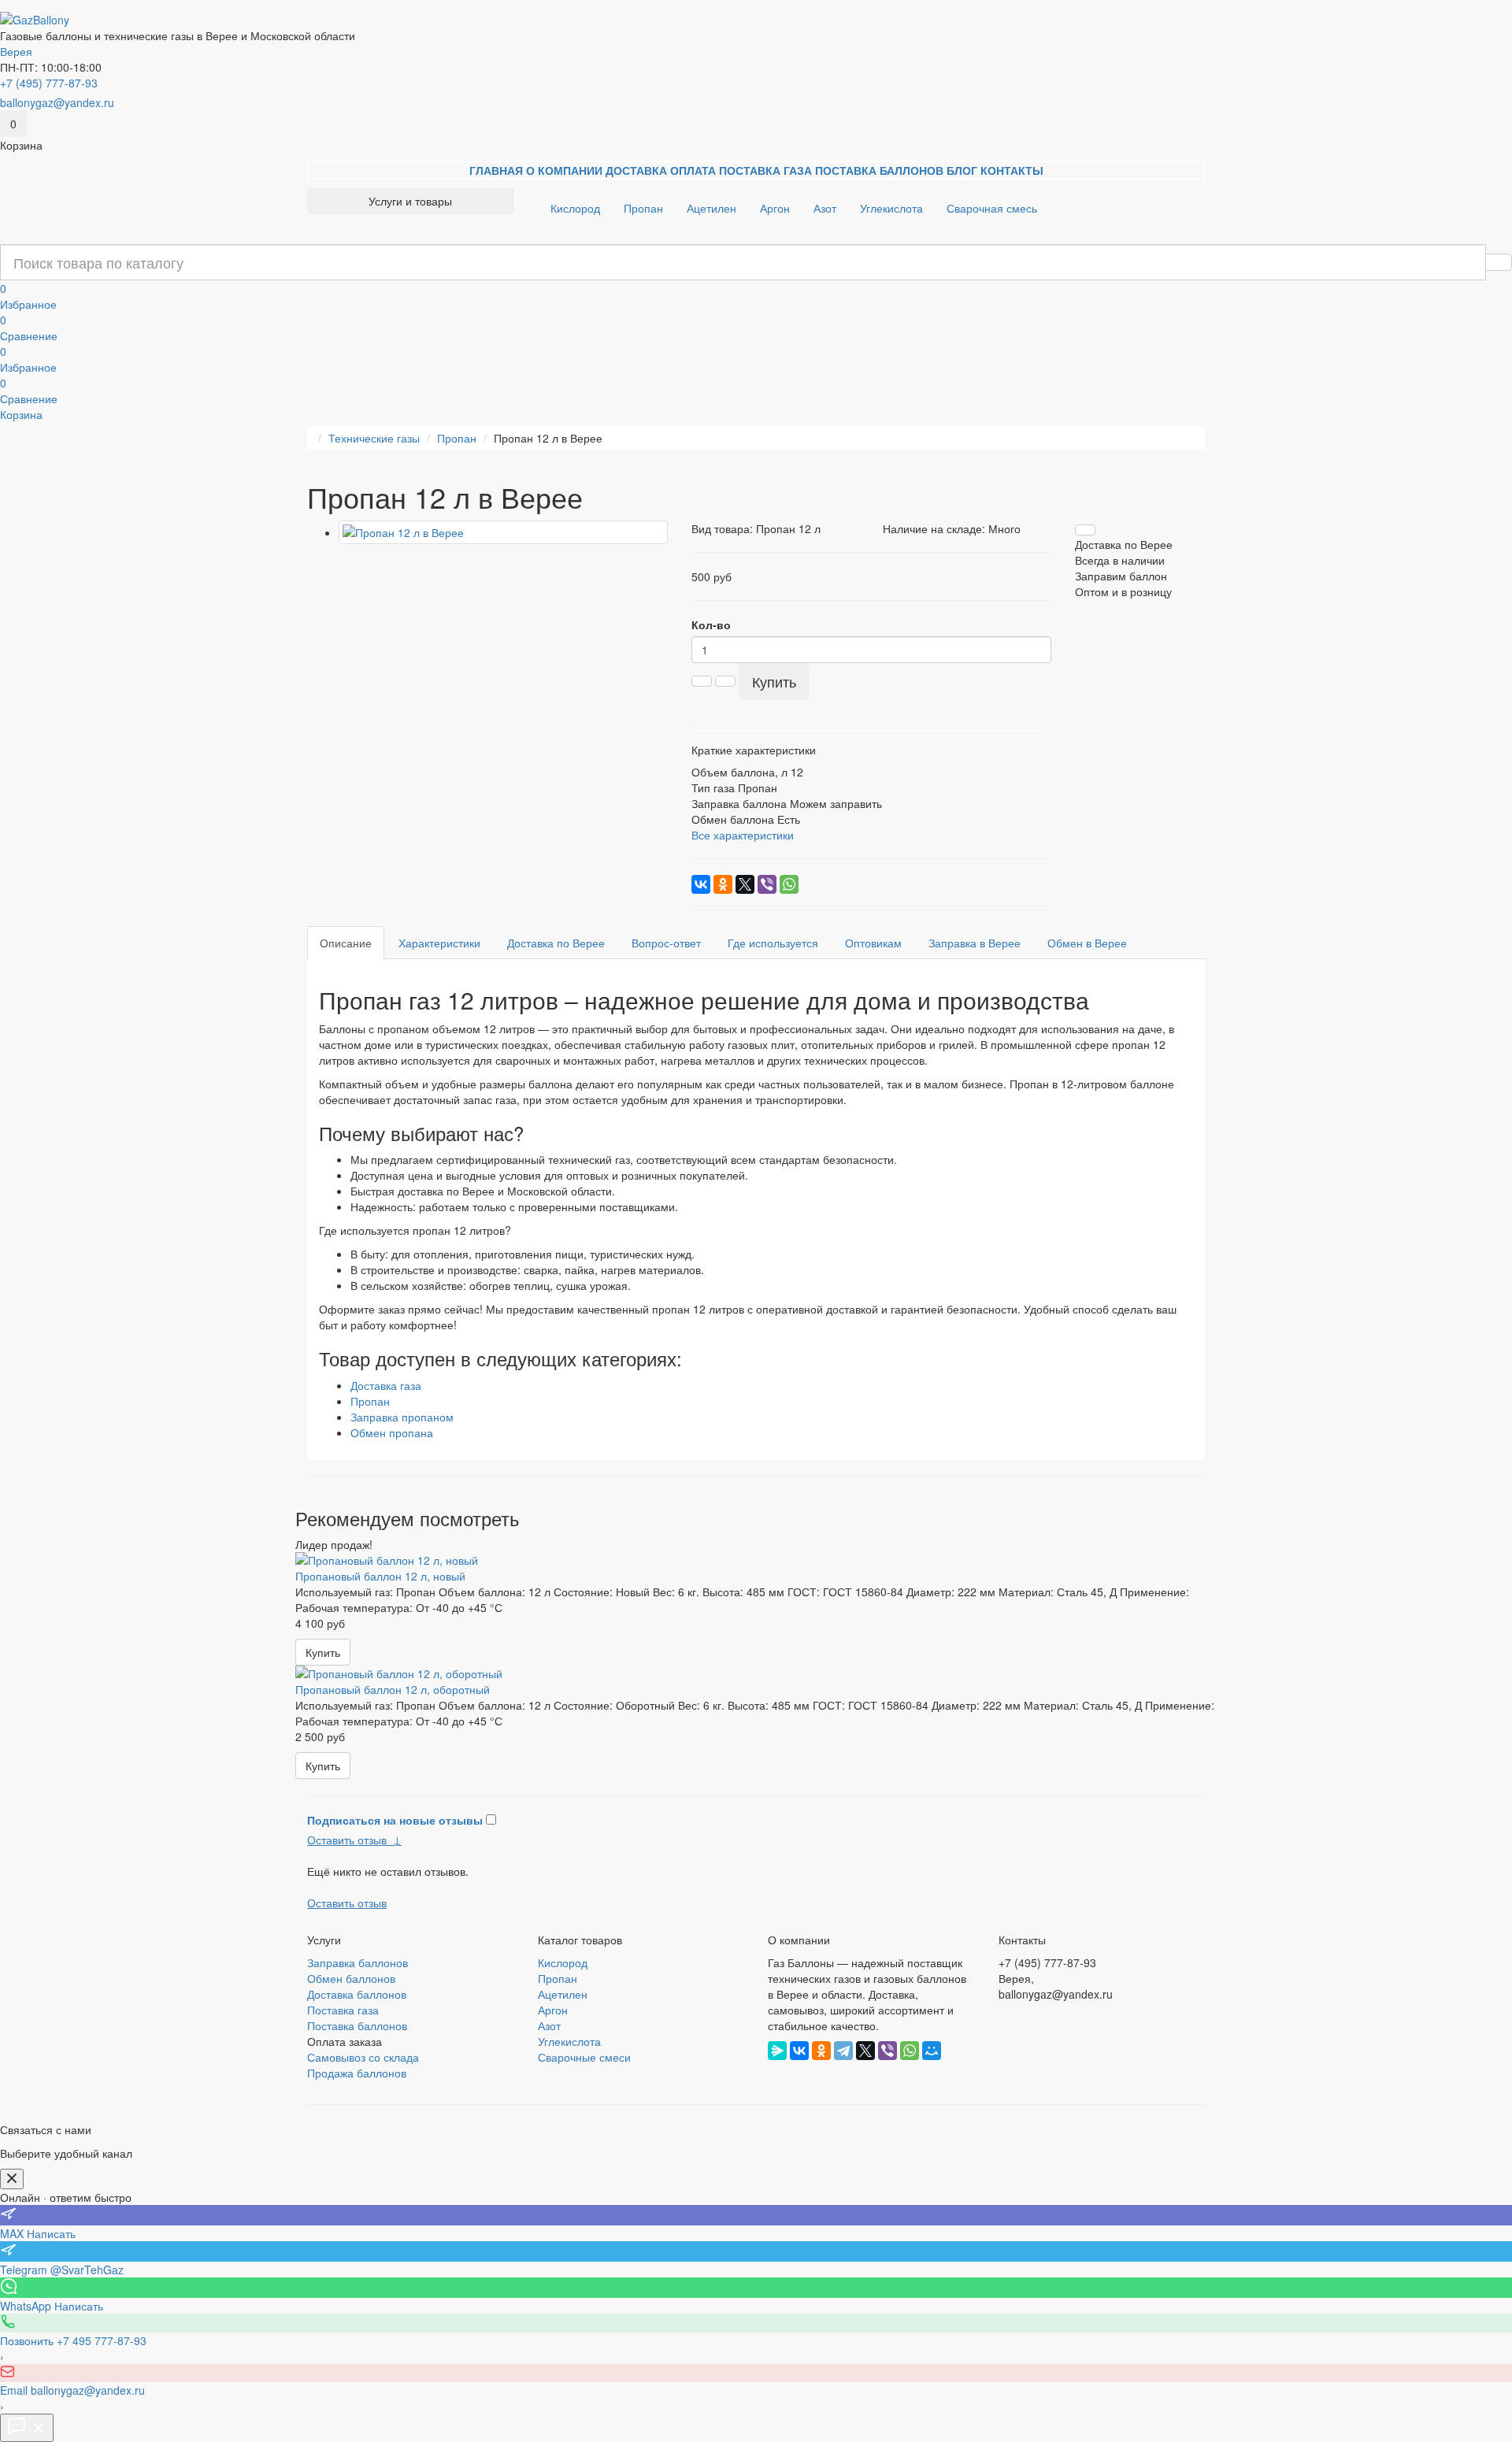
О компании (564, 170)
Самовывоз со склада (363, 2057)
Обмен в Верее (1087, 943)
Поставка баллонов (879, 170)
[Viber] (767, 884)
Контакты (1012, 170)
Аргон (775, 208)
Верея (16, 51)
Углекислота (891, 208)
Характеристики (439, 943)
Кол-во (711, 624)
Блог (962, 170)
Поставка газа (765, 170)
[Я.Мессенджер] (777, 2051)
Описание (346, 943)
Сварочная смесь (992, 208)
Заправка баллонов (358, 1962)
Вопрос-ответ (666, 943)
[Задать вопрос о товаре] (1085, 530)
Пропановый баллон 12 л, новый (380, 1576)
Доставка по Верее (556, 943)
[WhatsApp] (789, 884)
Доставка (636, 170)
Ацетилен (712, 208)
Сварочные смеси (584, 2057)
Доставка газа (386, 1385)
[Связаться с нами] (27, 2428)
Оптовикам (873, 943)
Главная (496, 170)
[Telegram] (843, 2051)
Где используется (773, 943)
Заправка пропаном (402, 1417)
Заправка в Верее (975, 943)
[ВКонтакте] (701, 884)
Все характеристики (743, 835)
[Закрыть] (12, 2179)
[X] (745, 884)
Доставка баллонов (357, 1994)
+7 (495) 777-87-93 (49, 83)
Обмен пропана (392, 1432)
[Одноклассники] (723, 884)
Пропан (643, 208)
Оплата (693, 170)
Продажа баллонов (357, 2073)
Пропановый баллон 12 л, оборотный (393, 1689)
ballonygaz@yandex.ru (57, 102)
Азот (825, 208)
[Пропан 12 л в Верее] (503, 532)
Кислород (575, 208)
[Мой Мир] (932, 2051)
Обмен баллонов (351, 1978)
